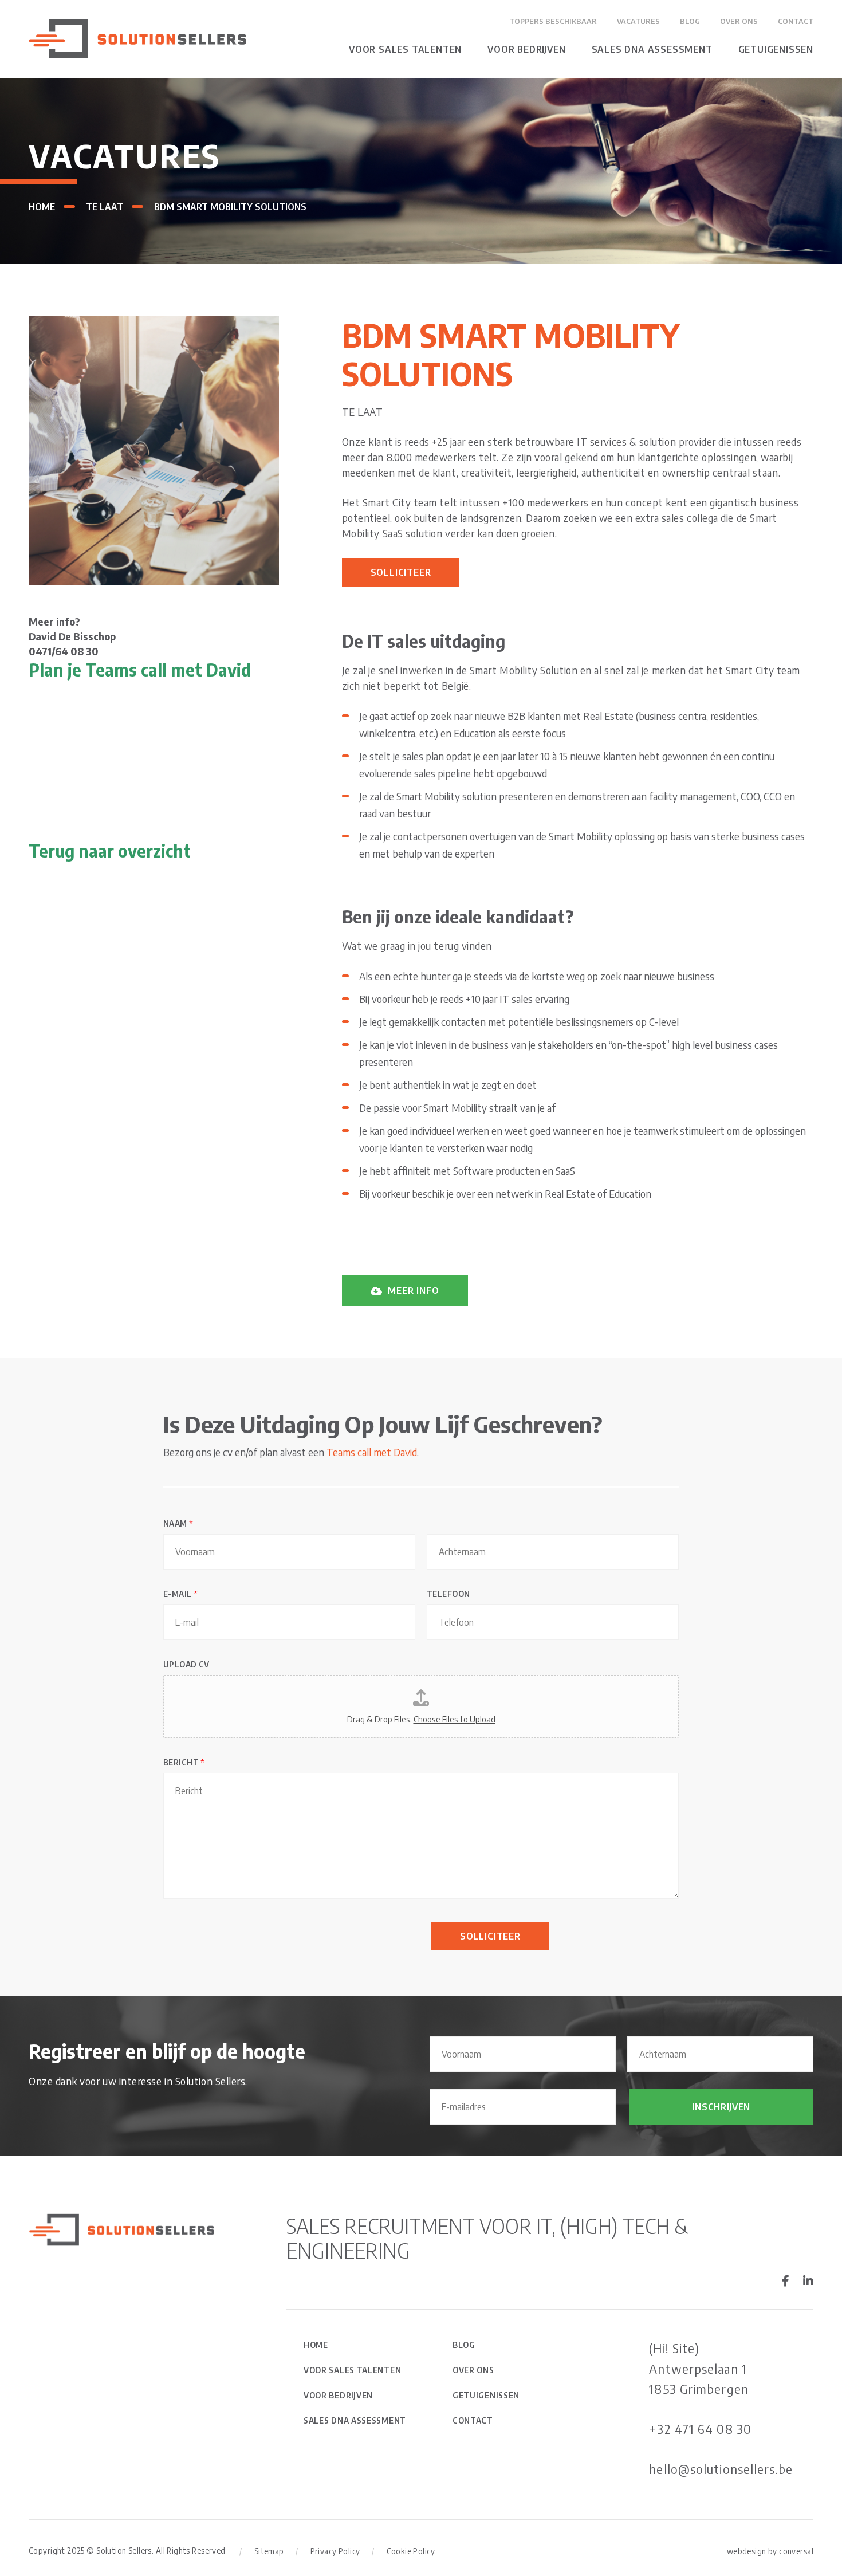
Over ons (739, 21)
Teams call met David (372, 1452)
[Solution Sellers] (137, 38)
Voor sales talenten (405, 49)
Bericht (184, 1762)
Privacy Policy (335, 2551)
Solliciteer (401, 572)
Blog (690, 21)
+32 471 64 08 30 (700, 2429)
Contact (796, 21)
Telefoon (448, 1594)
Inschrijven (721, 2107)
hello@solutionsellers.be (721, 2469)
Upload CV (186, 1664)
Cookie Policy (411, 2551)
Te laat (105, 207)
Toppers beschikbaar (553, 21)
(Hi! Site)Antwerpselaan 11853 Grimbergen (699, 2368)
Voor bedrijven (526, 49)
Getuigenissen (776, 49)
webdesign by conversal (770, 2551)
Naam (178, 1523)
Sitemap (269, 2551)
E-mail (180, 1594)
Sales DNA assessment (652, 49)
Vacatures (638, 21)
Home (42, 207)
